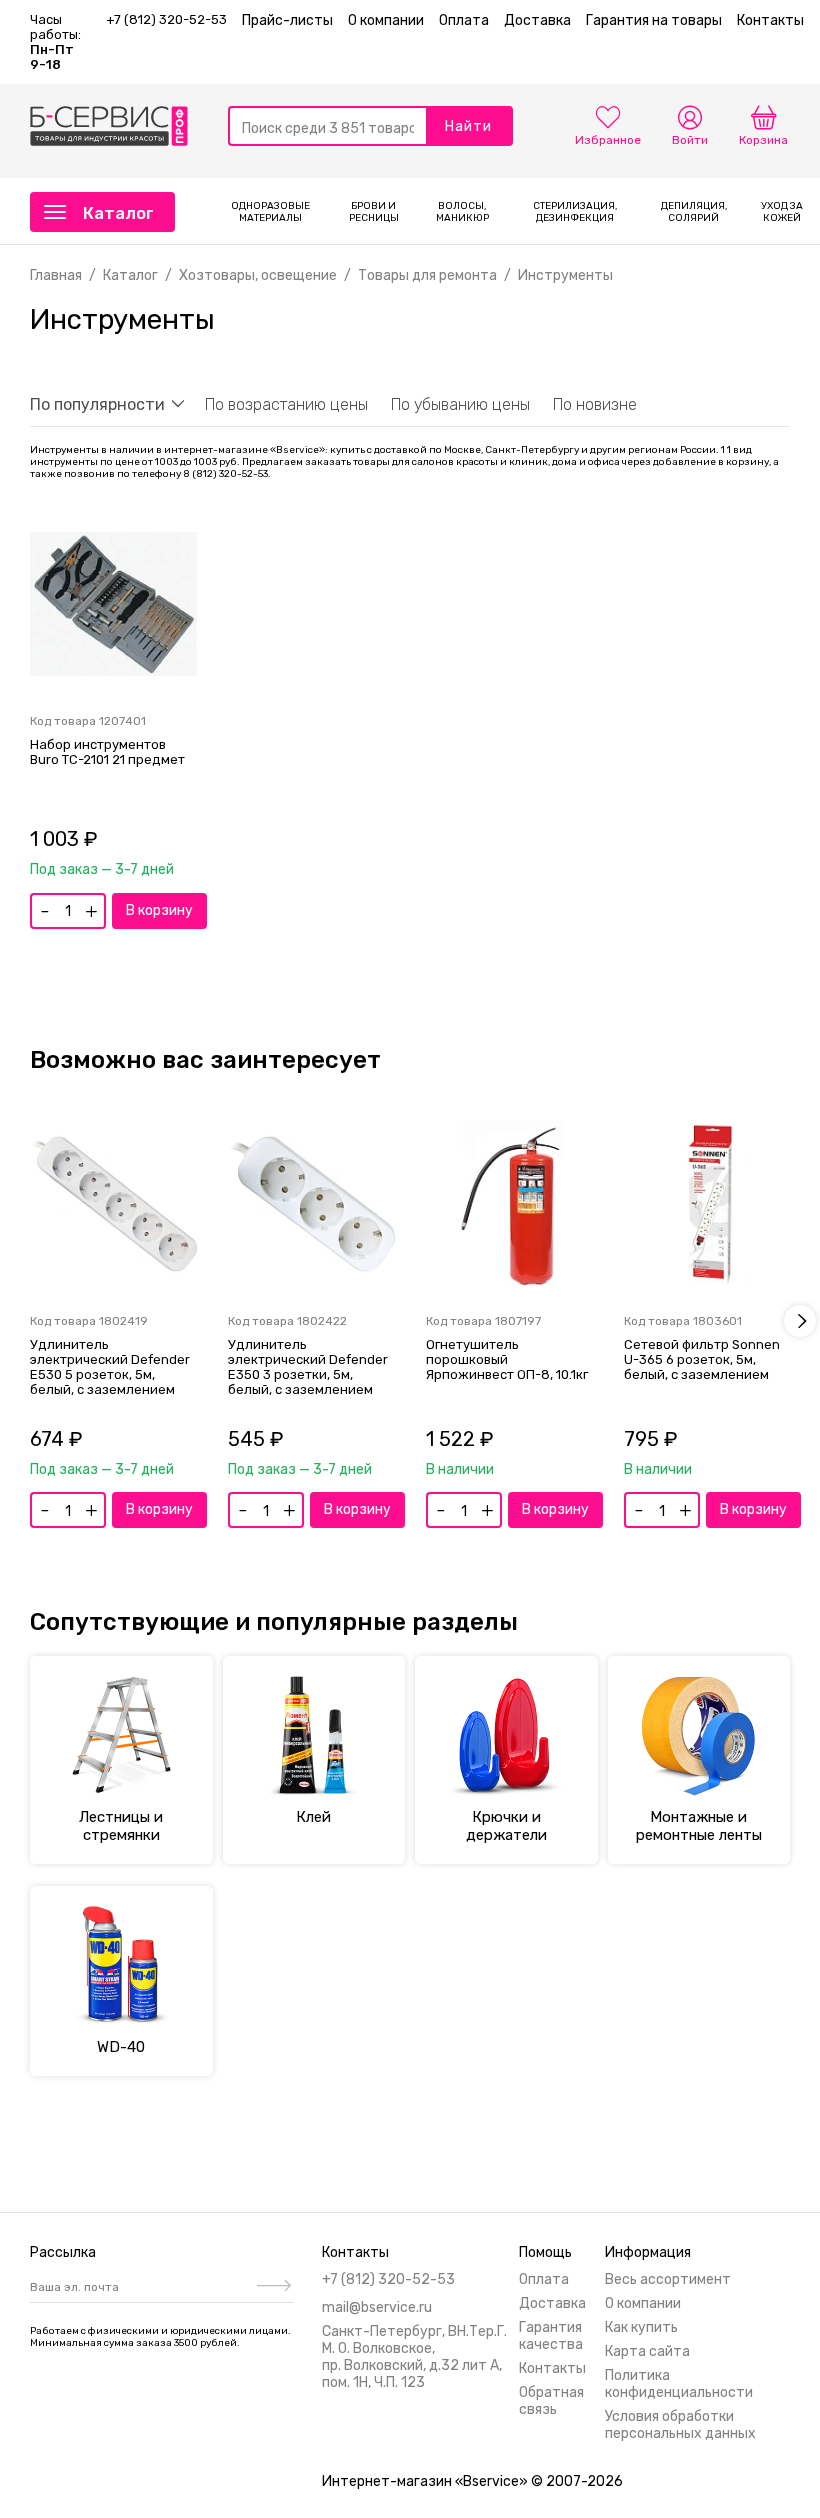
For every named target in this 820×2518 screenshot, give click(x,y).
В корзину (159, 910)
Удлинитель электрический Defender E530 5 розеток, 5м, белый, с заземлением (110, 1367)
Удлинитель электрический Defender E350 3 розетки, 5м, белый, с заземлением (308, 1367)
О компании (386, 20)
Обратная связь (551, 2401)
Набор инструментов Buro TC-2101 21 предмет (107, 752)
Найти (468, 126)
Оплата (464, 20)
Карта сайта (647, 2351)
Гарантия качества (551, 2336)
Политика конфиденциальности (679, 2384)
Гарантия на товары (654, 20)
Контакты (770, 20)
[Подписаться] (271, 2287)
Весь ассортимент (668, 2279)
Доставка (537, 20)
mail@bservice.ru (377, 2307)
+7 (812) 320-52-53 (166, 19)
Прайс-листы (287, 20)
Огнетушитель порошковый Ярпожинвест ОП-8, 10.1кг (507, 1359)
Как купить (641, 2327)
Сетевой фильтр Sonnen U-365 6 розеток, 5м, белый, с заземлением (702, 1359)
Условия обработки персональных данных (680, 2425)
